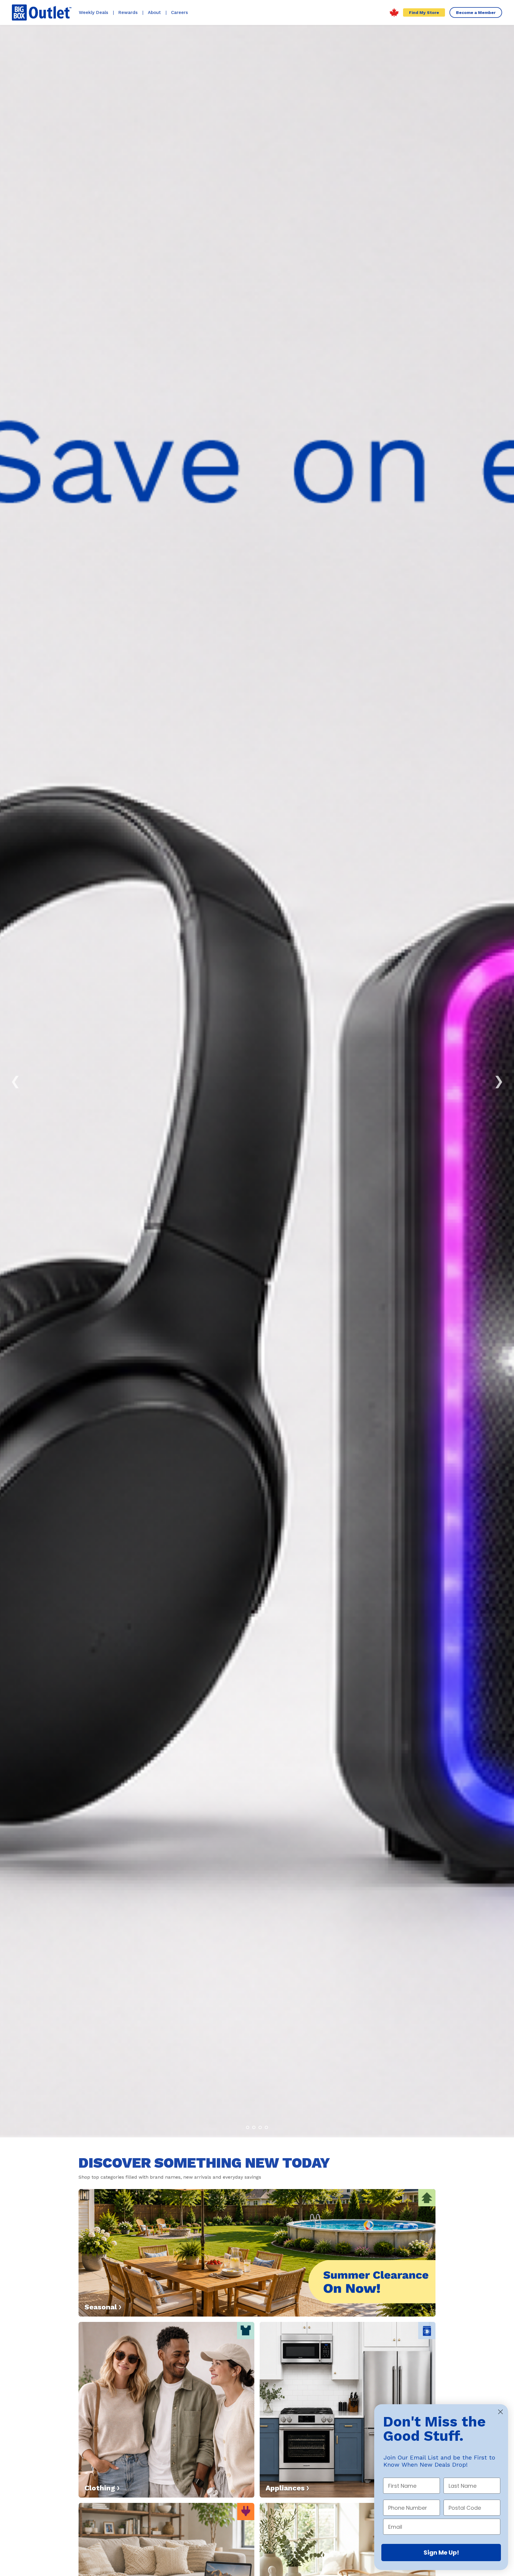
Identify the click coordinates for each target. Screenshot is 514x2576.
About (154, 12)
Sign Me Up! (441, 2553)
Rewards (128, 12)
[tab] (248, 2127)
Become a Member (476, 12)
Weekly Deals (94, 12)
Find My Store (424, 12)
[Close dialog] (500, 2412)
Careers (180, 12)
